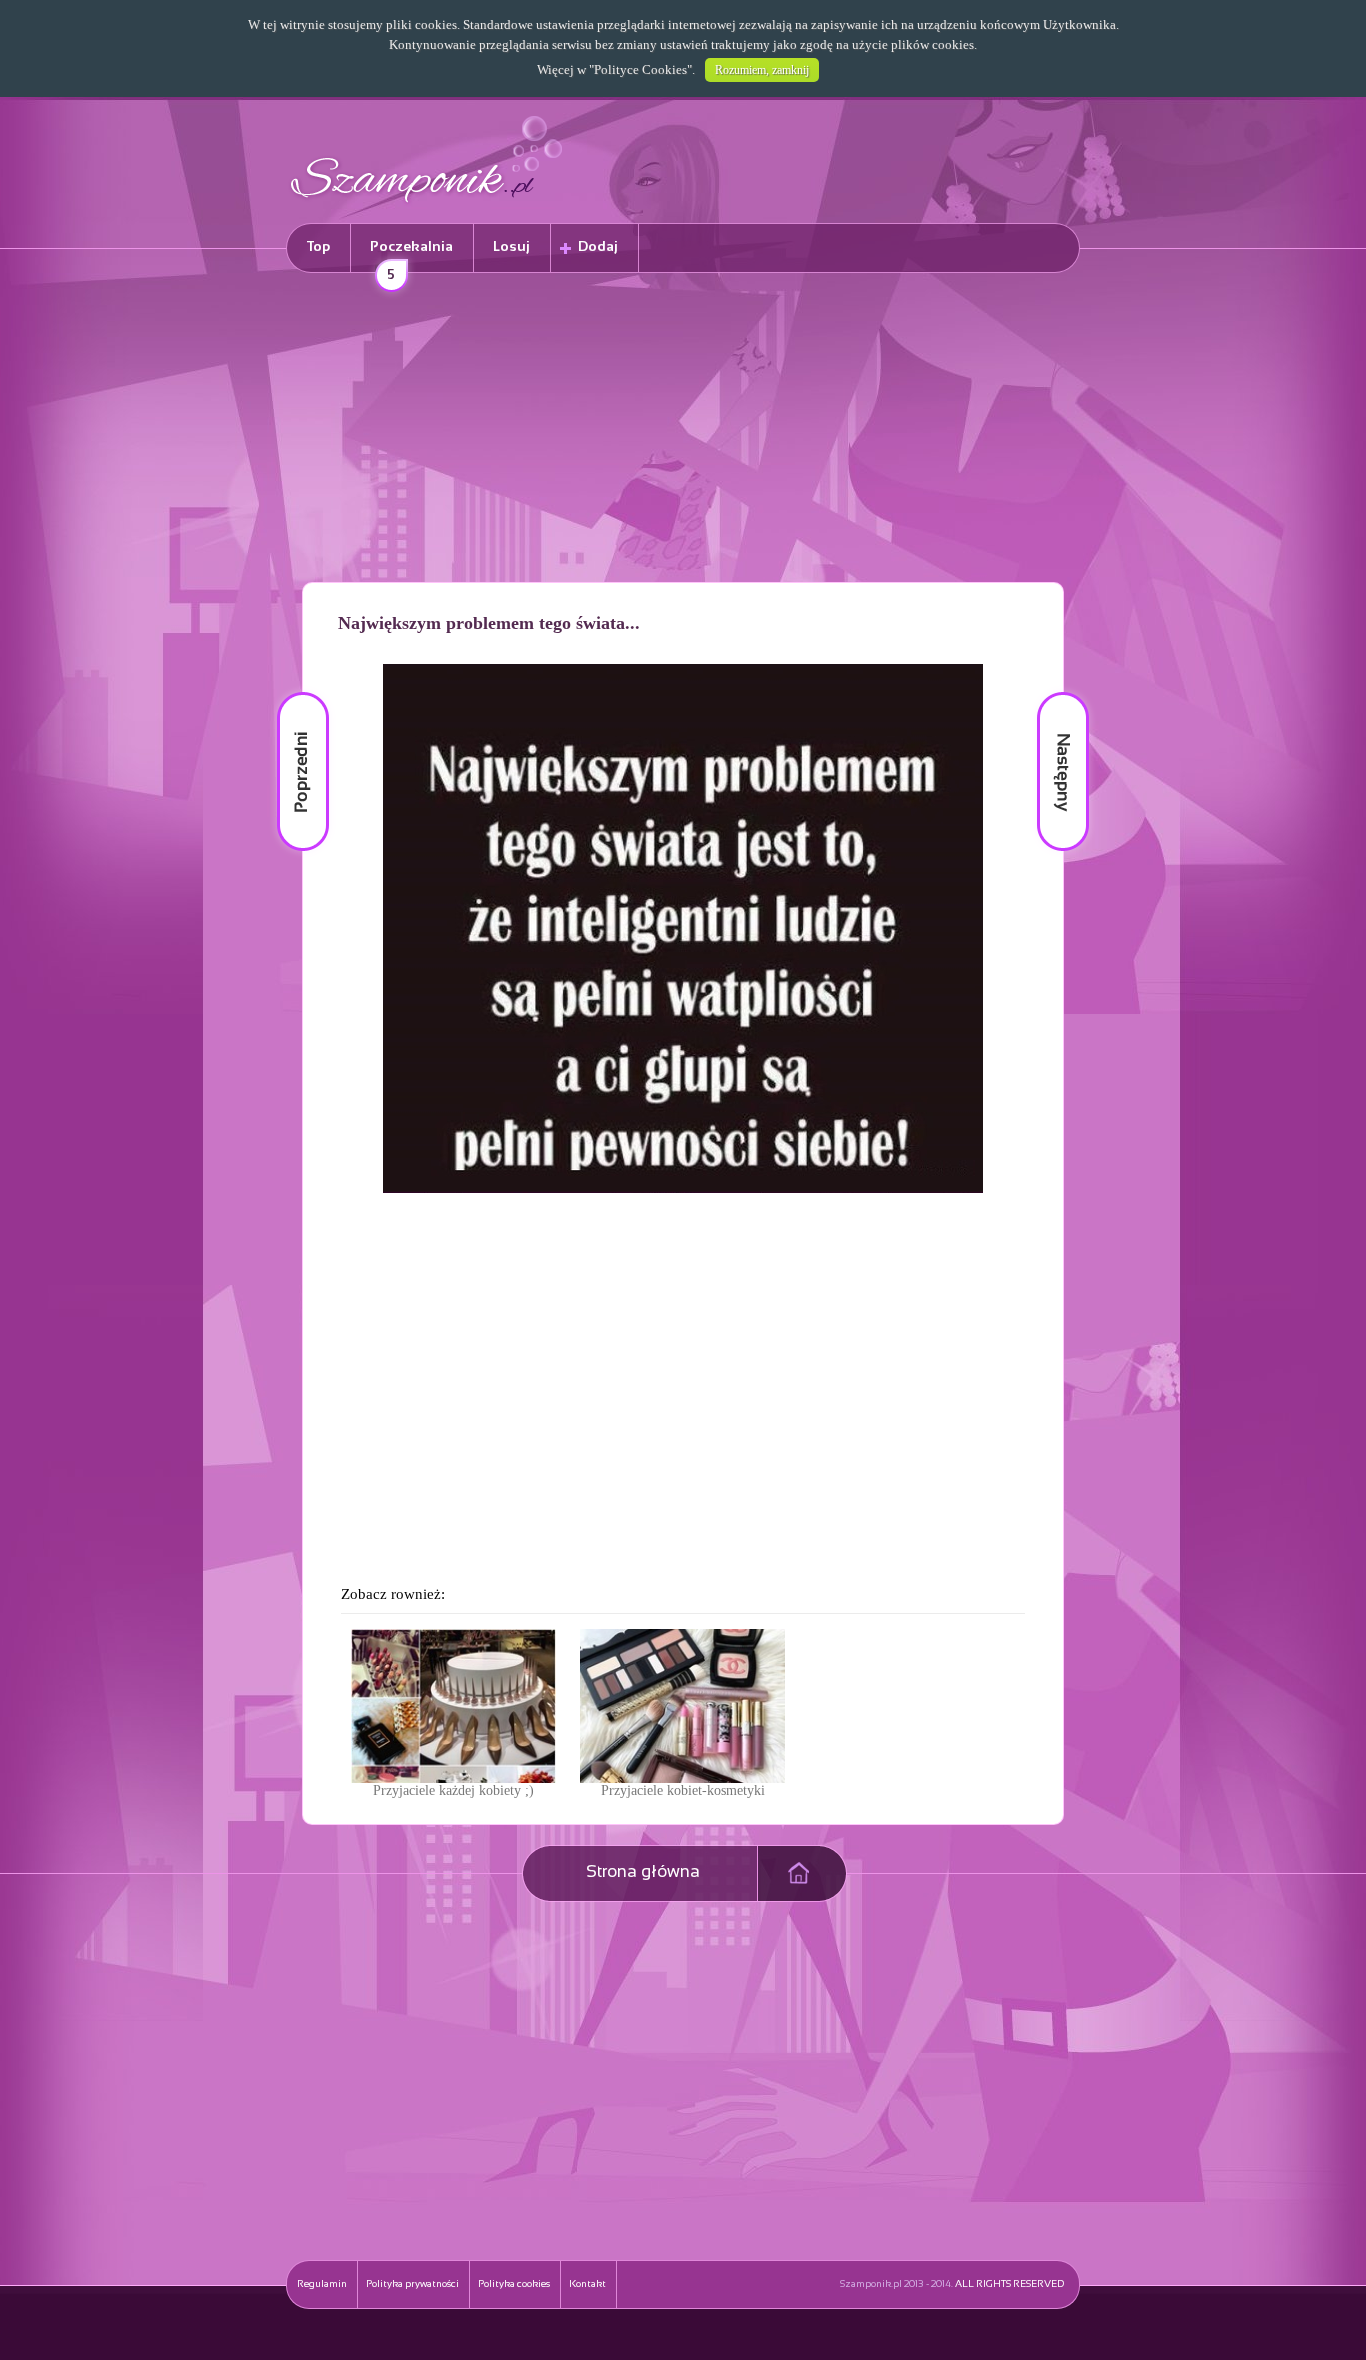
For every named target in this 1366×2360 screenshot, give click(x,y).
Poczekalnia (411, 256)
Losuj (511, 247)
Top (318, 247)
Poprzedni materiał (291, 692)
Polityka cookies (514, 2284)
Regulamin (322, 2284)
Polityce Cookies (640, 69)
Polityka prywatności (412, 2284)
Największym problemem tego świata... (489, 623)
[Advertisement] (683, 431)
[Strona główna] (427, 205)
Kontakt (587, 2284)
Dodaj (598, 247)
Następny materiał (1049, 692)
